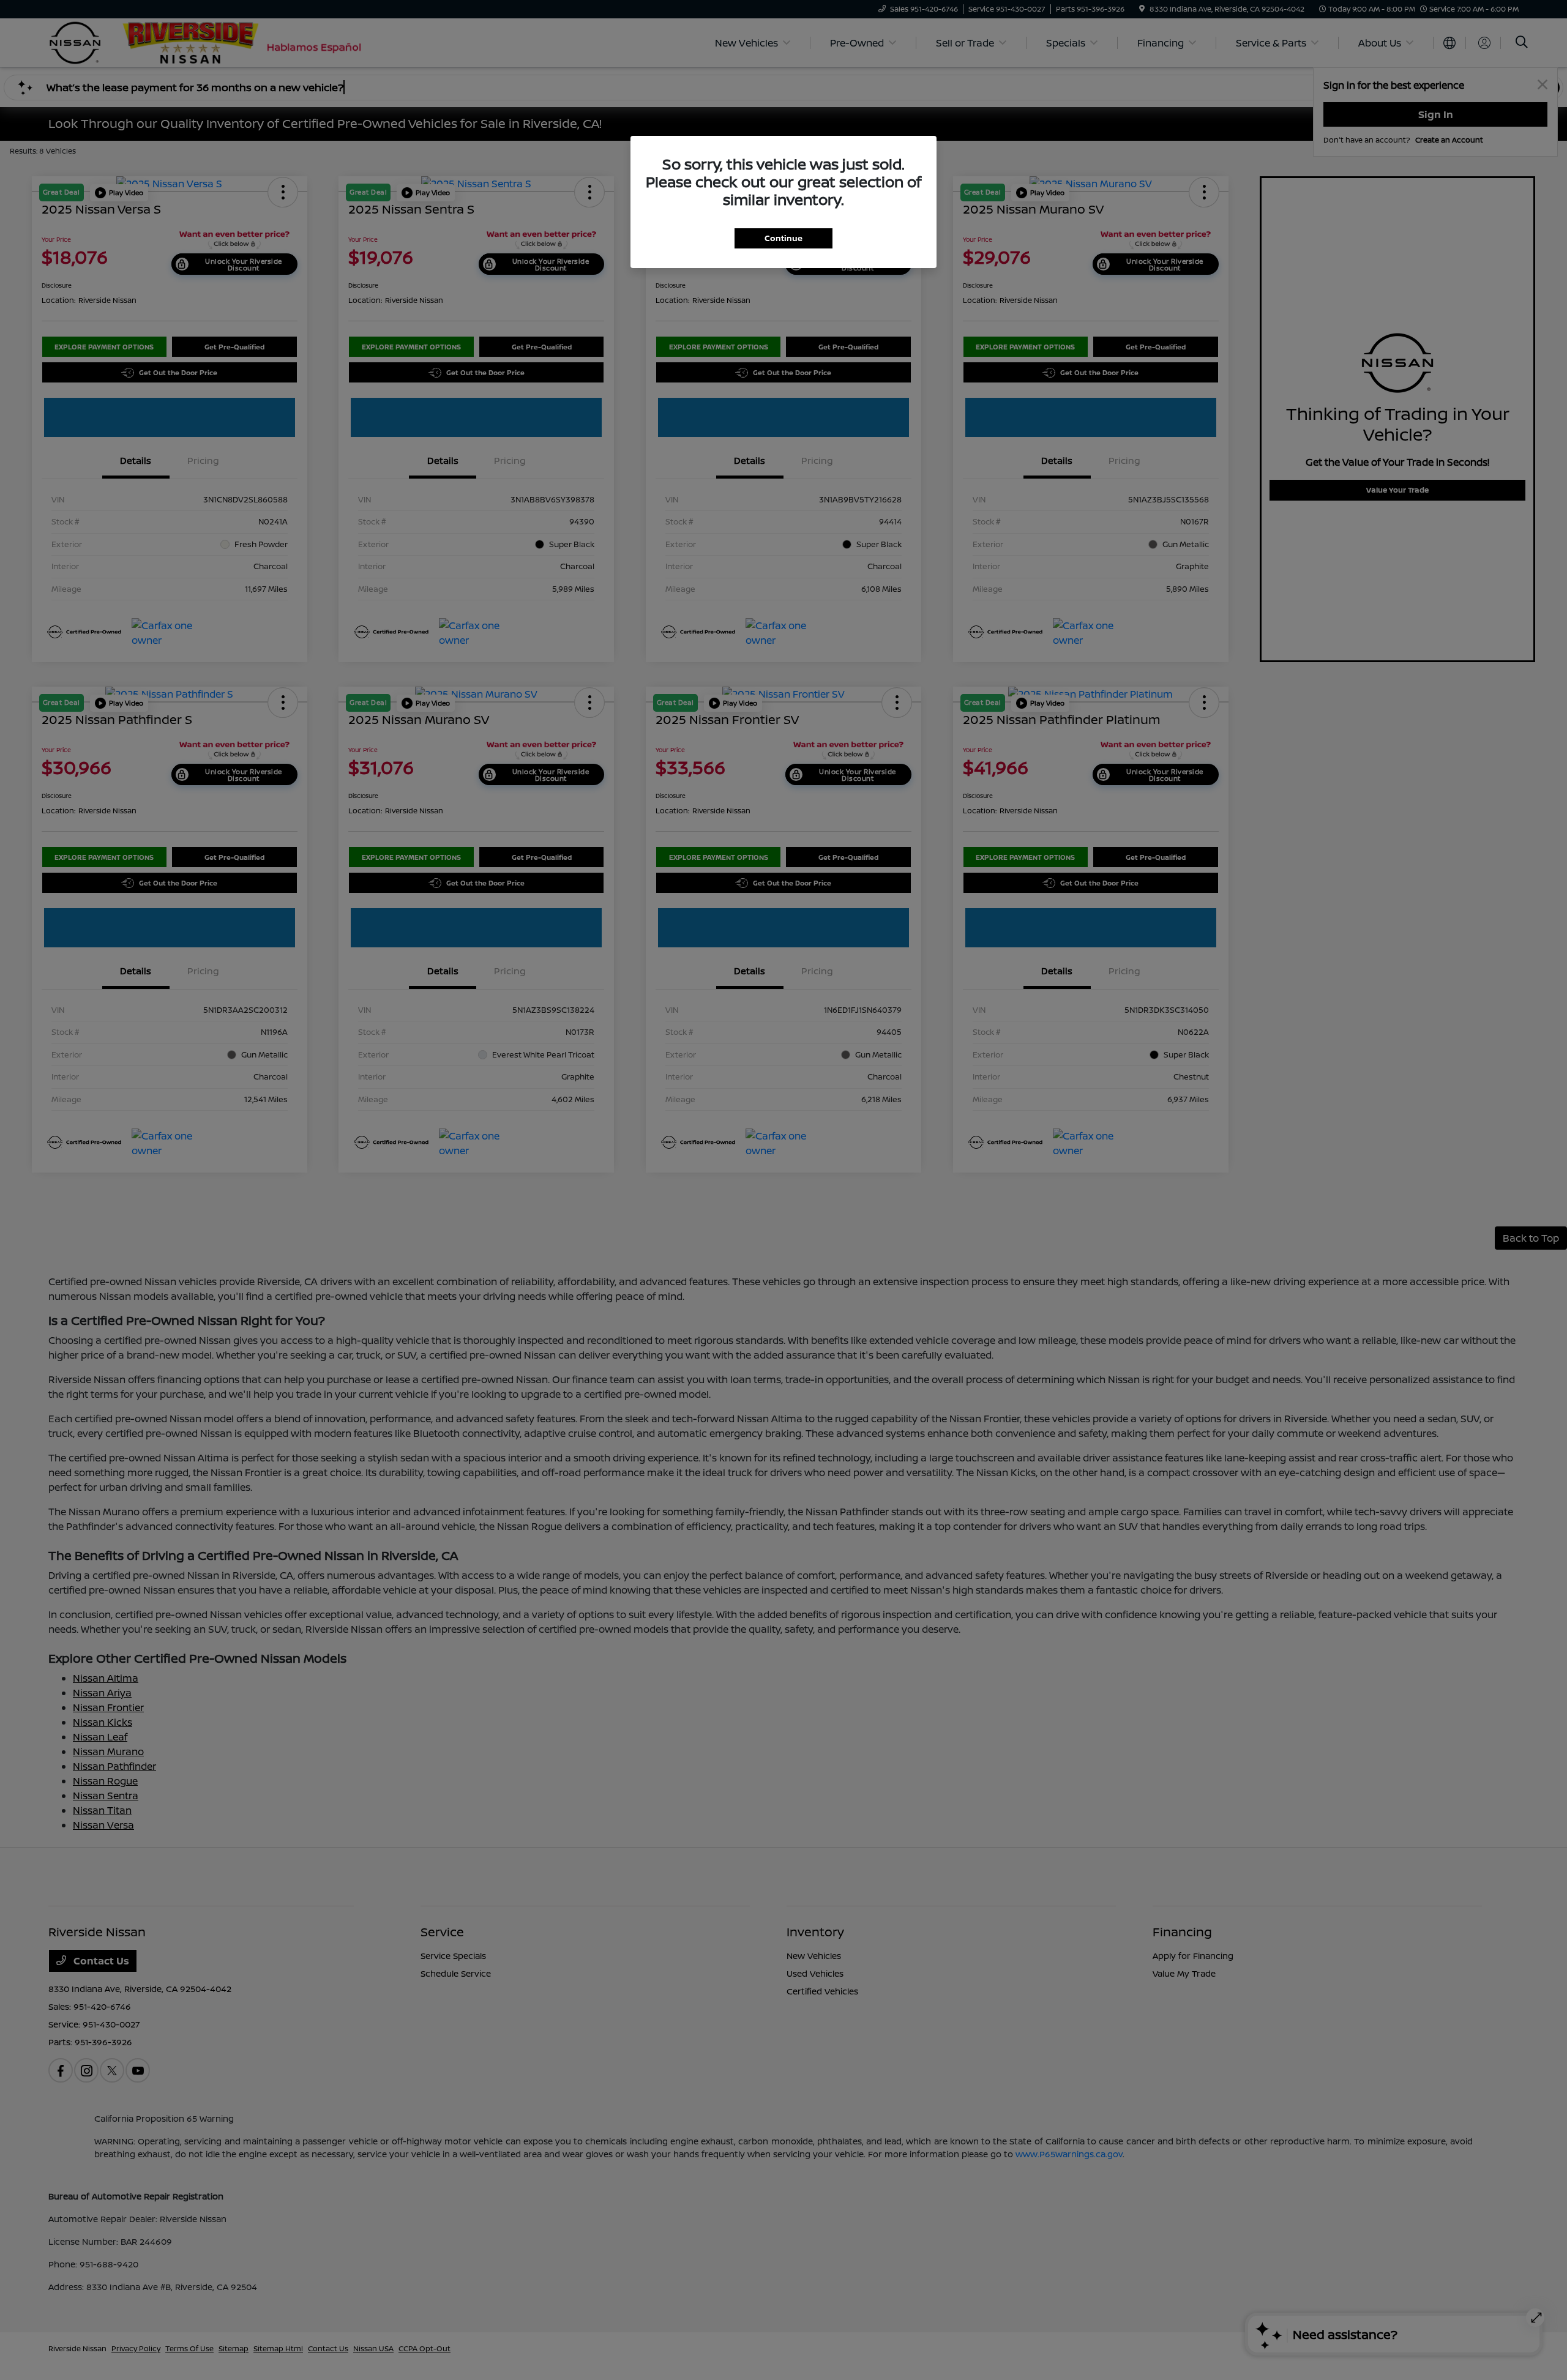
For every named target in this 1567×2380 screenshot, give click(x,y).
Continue (783, 238)
